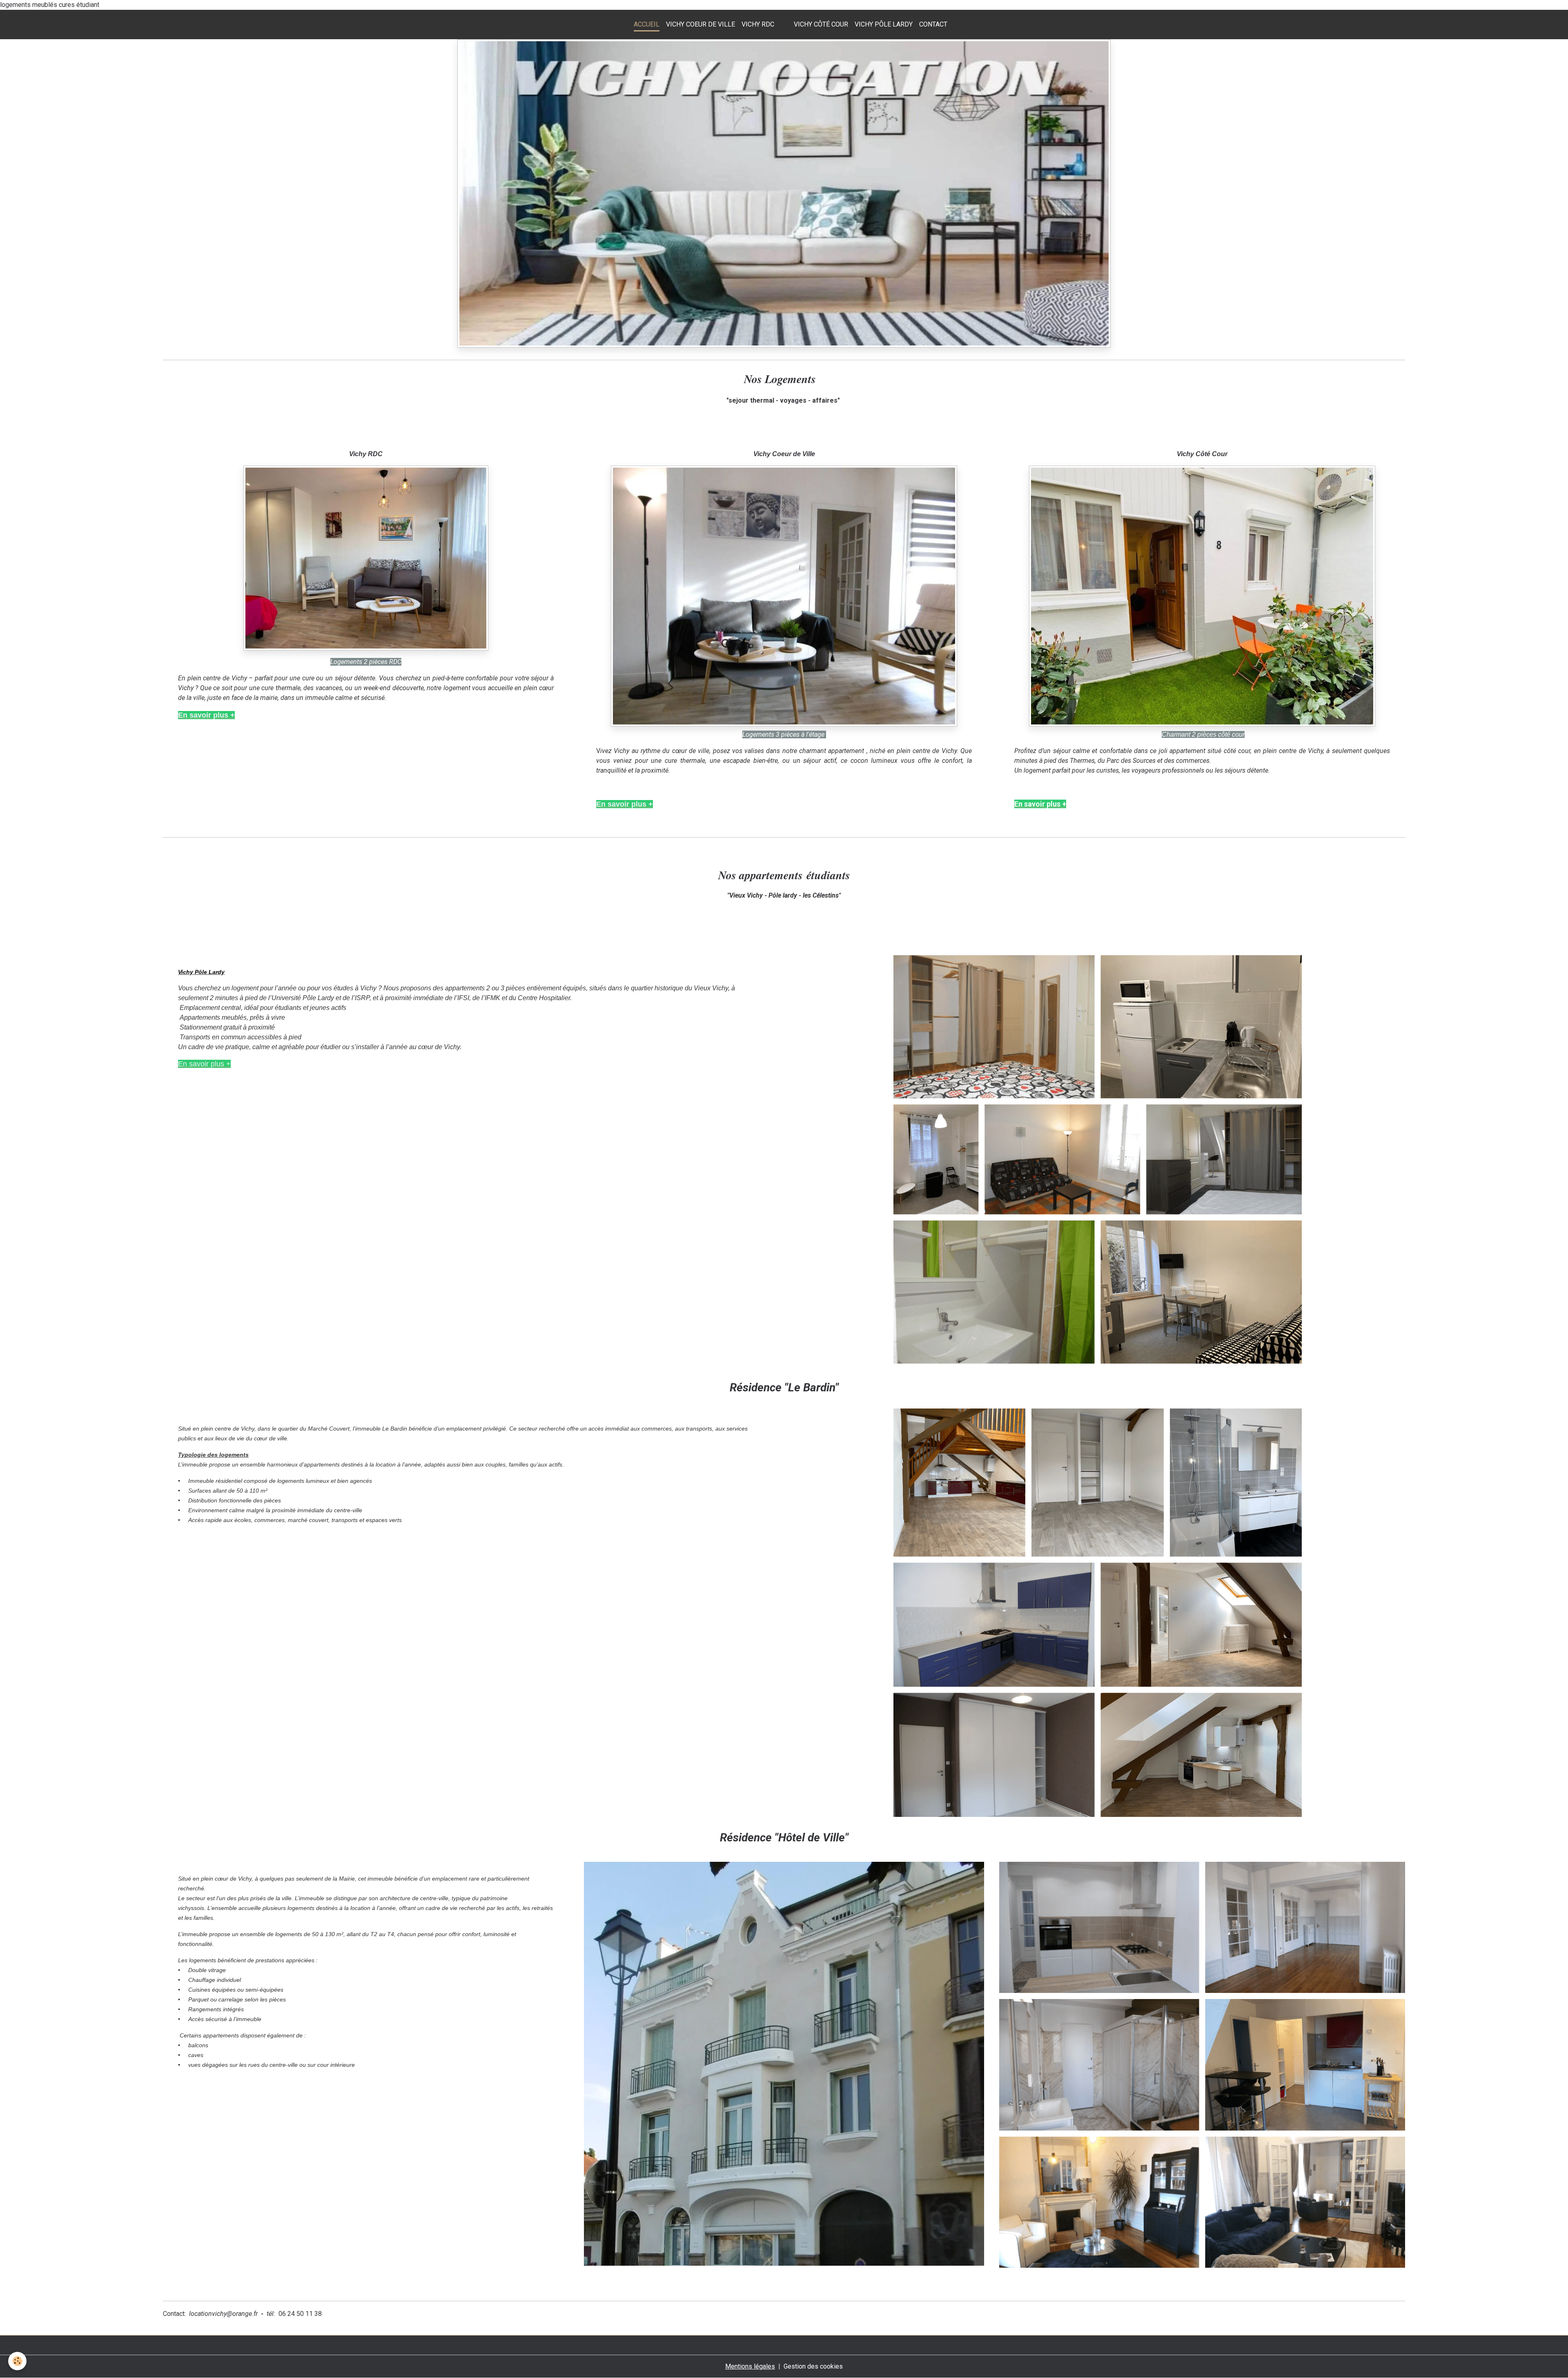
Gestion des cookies (813, 2366)
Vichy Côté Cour (821, 24)
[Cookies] (17, 2361)
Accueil (647, 24)
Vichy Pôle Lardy (884, 24)
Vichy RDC (758, 24)
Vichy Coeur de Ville (700, 24)
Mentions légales (750, 2366)
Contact (933, 24)
